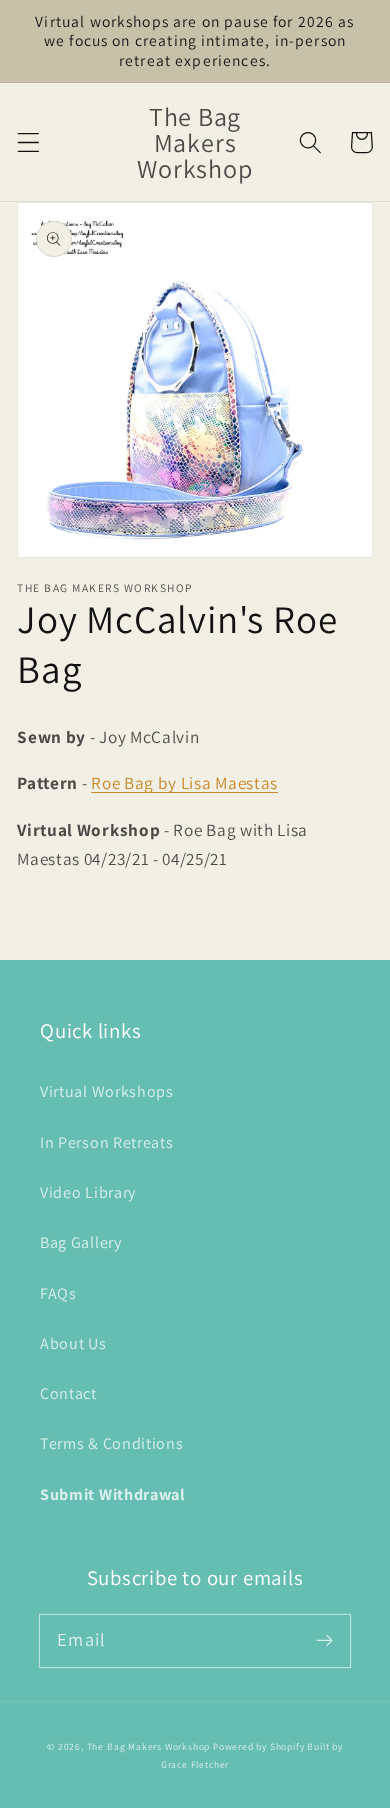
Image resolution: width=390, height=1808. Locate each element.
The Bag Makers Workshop (149, 1746)
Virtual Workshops (107, 1091)
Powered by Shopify (259, 1746)
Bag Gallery (81, 1242)
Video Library (88, 1192)
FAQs (58, 1293)
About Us (73, 1343)
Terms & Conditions (111, 1443)
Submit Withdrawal (113, 1494)
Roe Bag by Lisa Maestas (184, 782)
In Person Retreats (106, 1142)
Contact (68, 1393)
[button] (28, 142)
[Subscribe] (324, 1640)
